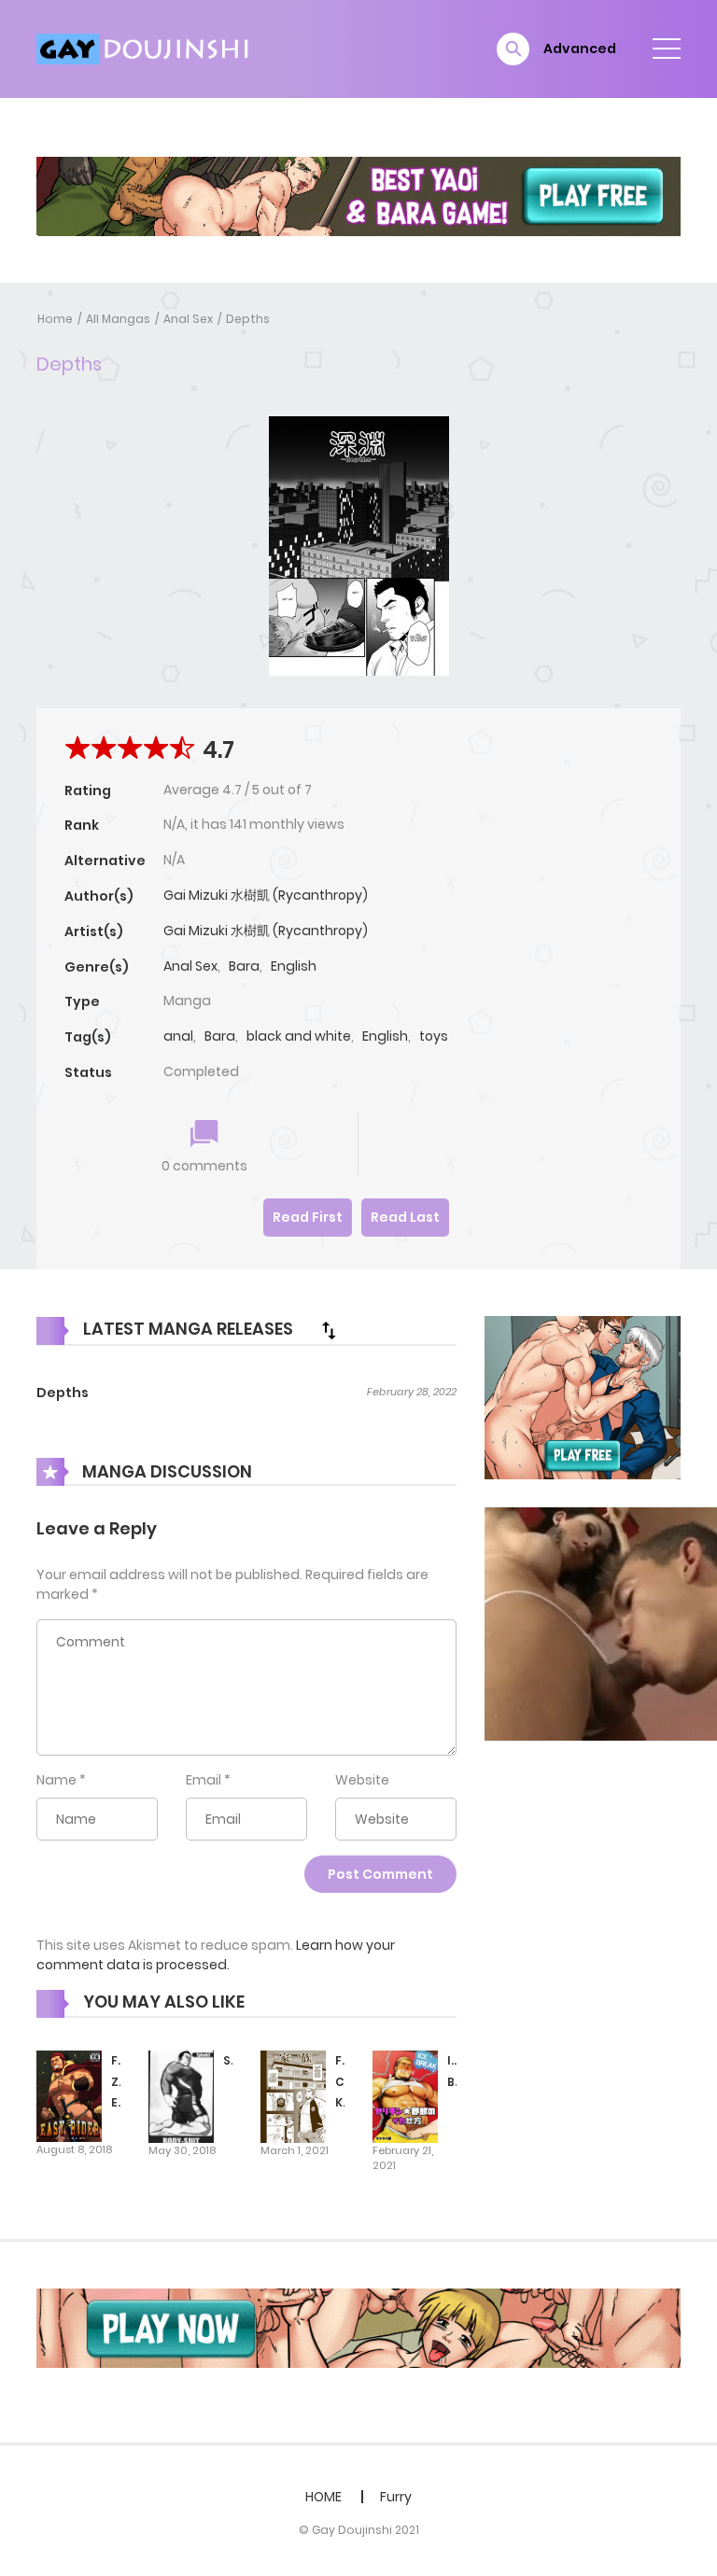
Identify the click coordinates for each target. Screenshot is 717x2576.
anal (178, 1036)
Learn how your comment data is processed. (216, 1955)
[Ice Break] (405, 2095)
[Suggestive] (181, 2095)
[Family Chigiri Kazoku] (293, 2095)
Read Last (405, 1217)
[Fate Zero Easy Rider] (69, 2095)
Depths (248, 319)
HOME (323, 2497)
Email (204, 1780)
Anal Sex (188, 319)
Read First (308, 1217)
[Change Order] (329, 1330)
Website (362, 1780)
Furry (396, 2497)
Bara (244, 966)
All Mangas (118, 319)
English (294, 966)
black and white (299, 1036)
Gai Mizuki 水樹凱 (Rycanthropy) (266, 895)
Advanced (580, 49)
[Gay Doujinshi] (145, 48)
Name (56, 1780)
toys (434, 1036)
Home (55, 319)
